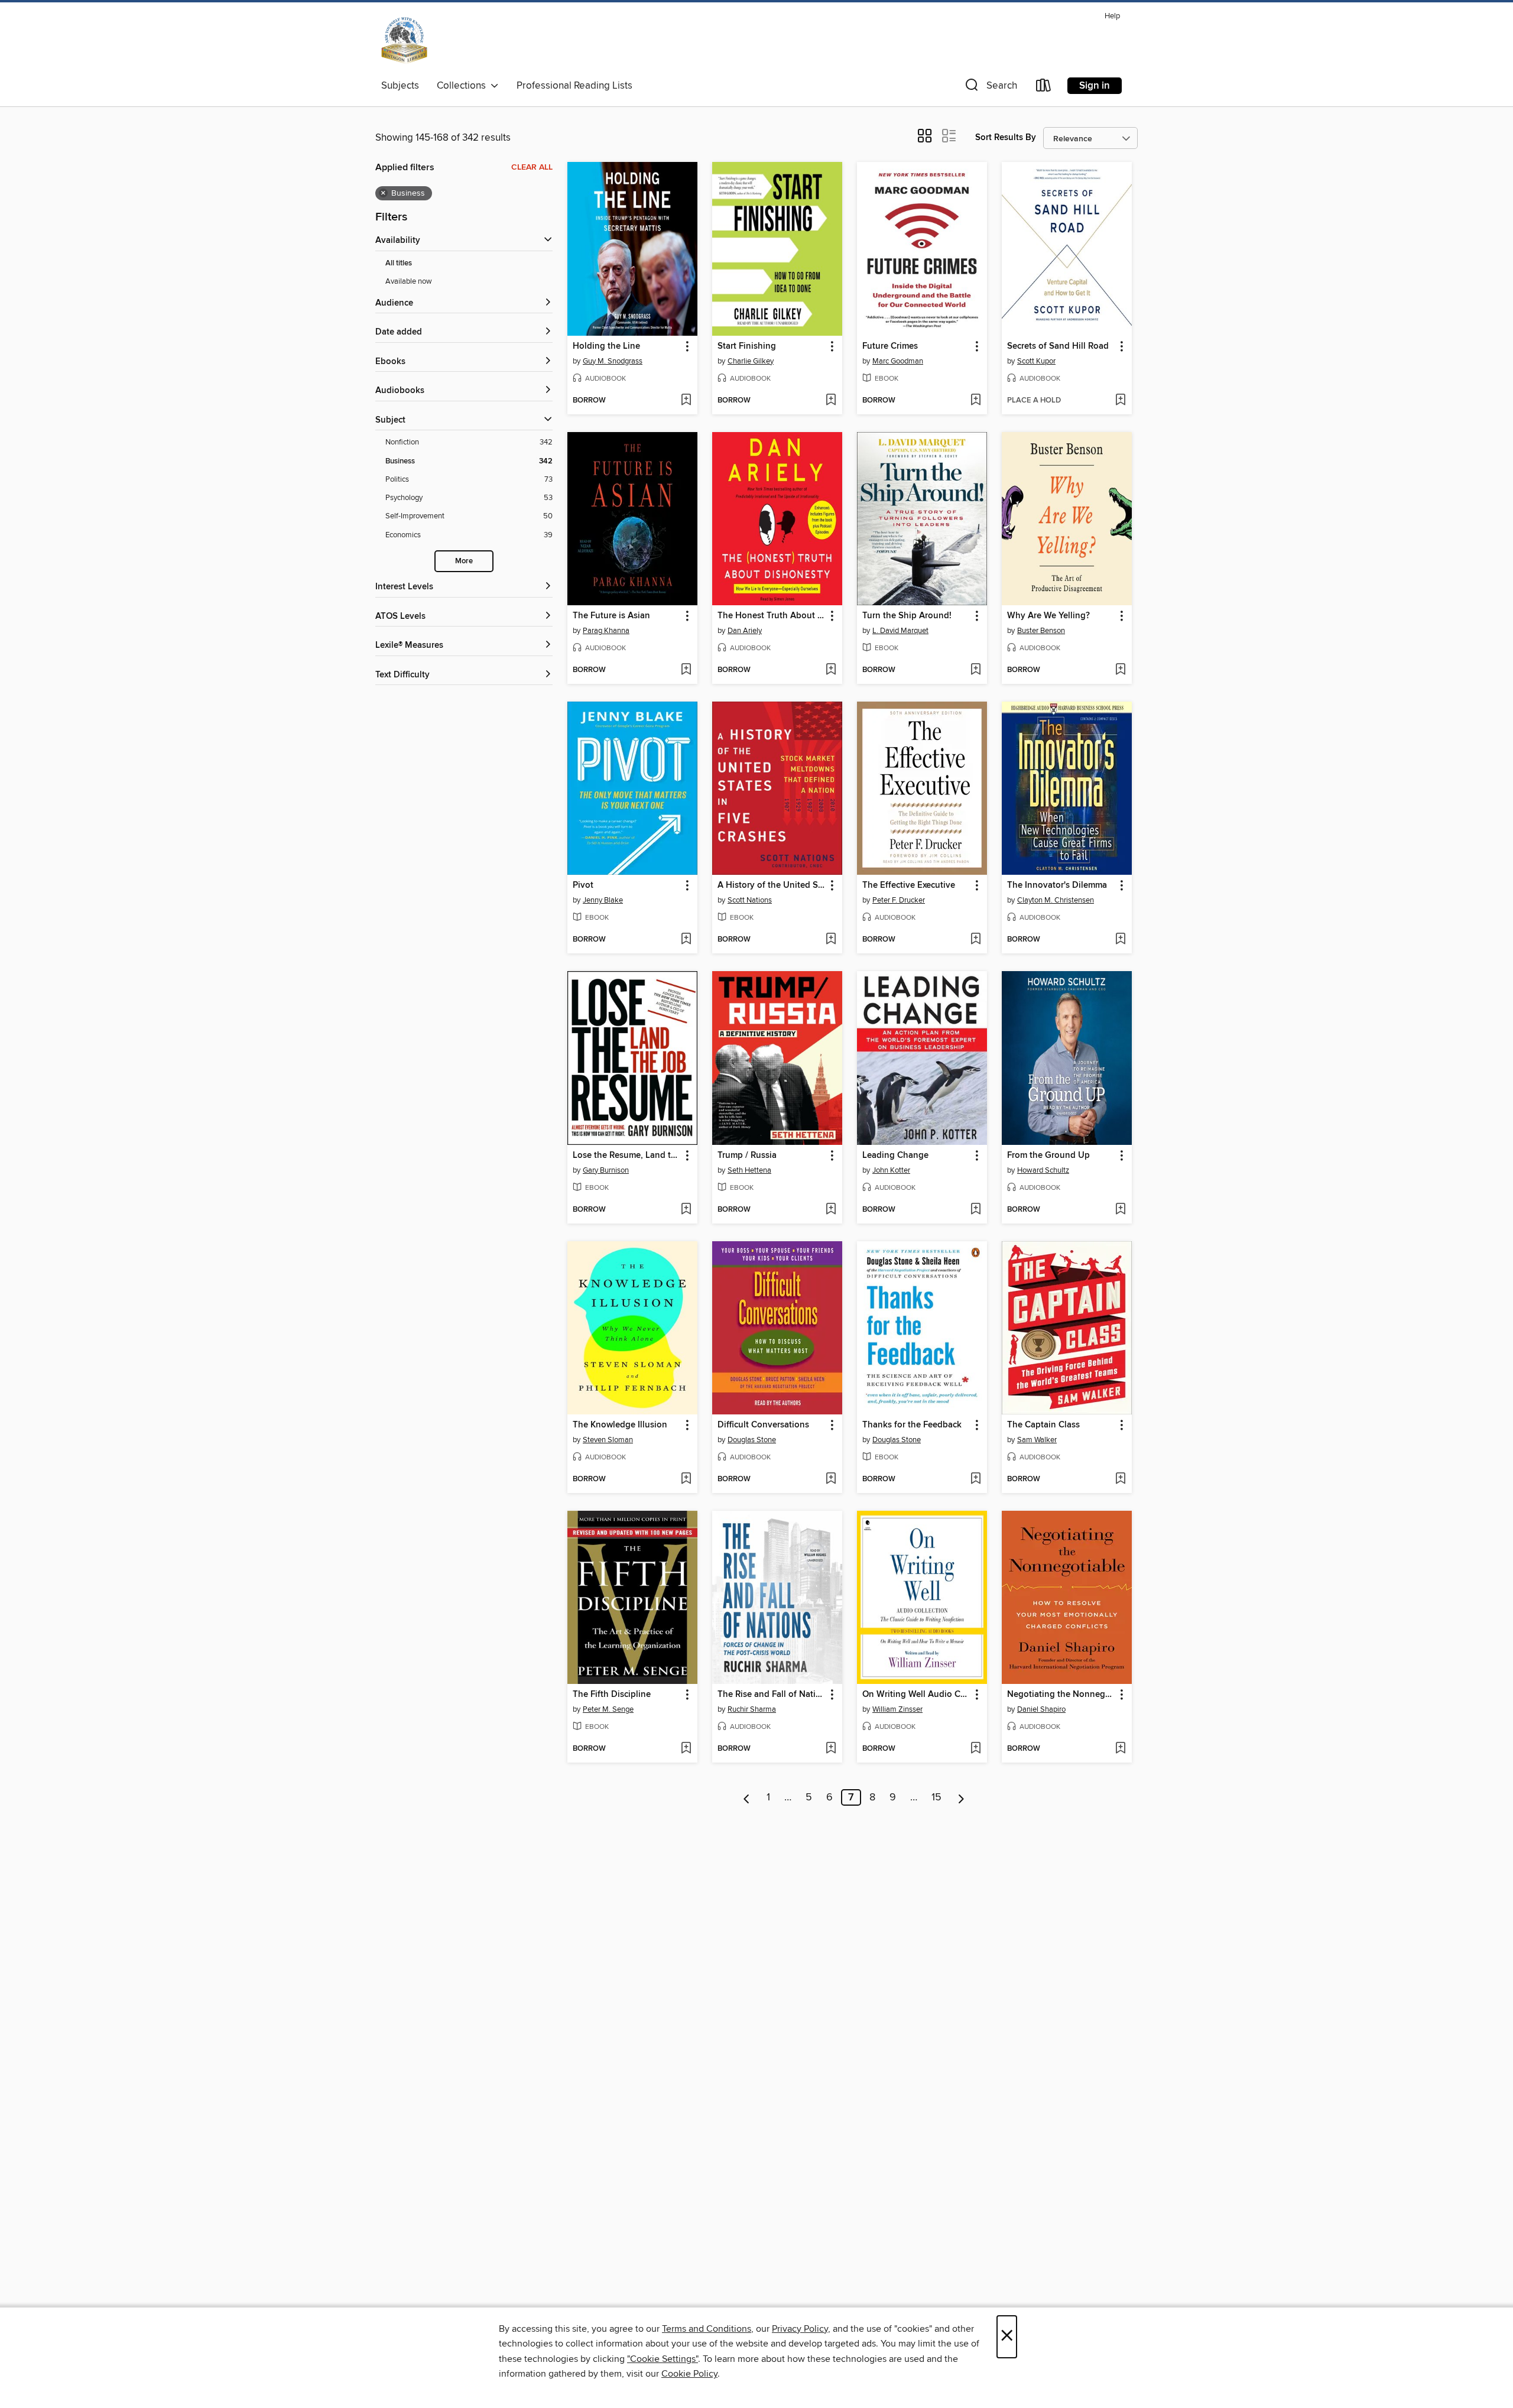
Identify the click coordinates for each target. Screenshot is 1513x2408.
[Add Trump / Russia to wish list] (831, 1210)
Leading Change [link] (895, 1156)
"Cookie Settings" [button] (663, 2359)
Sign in (1095, 86)
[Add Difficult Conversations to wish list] (831, 1479)
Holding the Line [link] (606, 346)
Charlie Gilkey (751, 361)
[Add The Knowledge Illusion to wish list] (686, 1479)
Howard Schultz (1043, 1170)
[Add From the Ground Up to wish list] (1120, 1210)
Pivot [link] (583, 885)
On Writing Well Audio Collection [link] (916, 1695)
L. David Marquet (900, 631)
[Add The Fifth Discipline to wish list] (686, 1749)
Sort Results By (1006, 137)
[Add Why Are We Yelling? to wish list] (1120, 670)
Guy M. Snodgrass (613, 361)
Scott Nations (750, 900)
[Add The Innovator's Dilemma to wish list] (1120, 940)
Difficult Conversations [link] (763, 1425)
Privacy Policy (800, 2329)
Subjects (400, 86)
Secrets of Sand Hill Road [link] (1058, 346)
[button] (990, 88)
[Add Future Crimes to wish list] (975, 401)
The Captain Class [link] (1043, 1425)
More (464, 561)
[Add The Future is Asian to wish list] (686, 670)
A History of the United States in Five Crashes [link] (772, 885)
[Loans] (1044, 88)
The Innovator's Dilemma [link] (1057, 885)
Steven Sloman (608, 1440)
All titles (399, 263)
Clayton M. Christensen (1056, 900)
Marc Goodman (898, 361)
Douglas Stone (752, 1440)
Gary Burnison (606, 1170)
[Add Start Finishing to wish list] (831, 401)
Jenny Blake (603, 900)
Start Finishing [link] (747, 346)
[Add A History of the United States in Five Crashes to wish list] (831, 940)
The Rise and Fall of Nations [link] (772, 1695)
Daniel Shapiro (1041, 1709)
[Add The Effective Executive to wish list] (975, 940)
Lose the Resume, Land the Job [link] (627, 1156)
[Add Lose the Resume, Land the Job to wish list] (686, 1210)
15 (936, 1797)
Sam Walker (1037, 1440)
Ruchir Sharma (752, 1709)
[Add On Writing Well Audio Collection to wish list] (975, 1749)
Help (1112, 16)
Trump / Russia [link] (747, 1156)
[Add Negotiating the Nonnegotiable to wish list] (1120, 1749)
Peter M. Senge (608, 1709)
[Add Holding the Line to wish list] (686, 401)
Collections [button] (464, 86)
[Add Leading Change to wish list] (975, 1210)
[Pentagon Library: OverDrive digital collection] (404, 41)
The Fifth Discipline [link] (612, 1695)
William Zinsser (897, 1709)
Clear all (532, 167)
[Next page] (961, 1797)
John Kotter (891, 1170)
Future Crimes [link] (890, 346)
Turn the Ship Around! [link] (907, 616)
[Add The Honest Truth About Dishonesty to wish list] (831, 670)
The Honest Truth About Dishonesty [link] (772, 616)
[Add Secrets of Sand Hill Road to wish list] (1120, 401)
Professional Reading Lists (574, 86)
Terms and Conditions (707, 2329)
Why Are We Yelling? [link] (1048, 616)
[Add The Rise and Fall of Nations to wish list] (831, 1749)
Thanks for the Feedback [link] (912, 1425)
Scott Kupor (1036, 361)
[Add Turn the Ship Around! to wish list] (975, 670)
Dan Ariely (745, 631)
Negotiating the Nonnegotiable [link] (1061, 1695)
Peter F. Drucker (899, 900)
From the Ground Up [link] (1048, 1156)
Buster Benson (1041, 631)
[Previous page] (747, 1797)
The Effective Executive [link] (909, 885)
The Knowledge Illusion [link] (620, 1425)
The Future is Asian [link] (611, 616)
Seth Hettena (749, 1170)
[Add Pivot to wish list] (686, 940)
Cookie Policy (689, 2374)
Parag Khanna (606, 631)
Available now (409, 281)
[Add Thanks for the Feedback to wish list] (975, 1479)
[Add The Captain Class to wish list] (1120, 1479)
